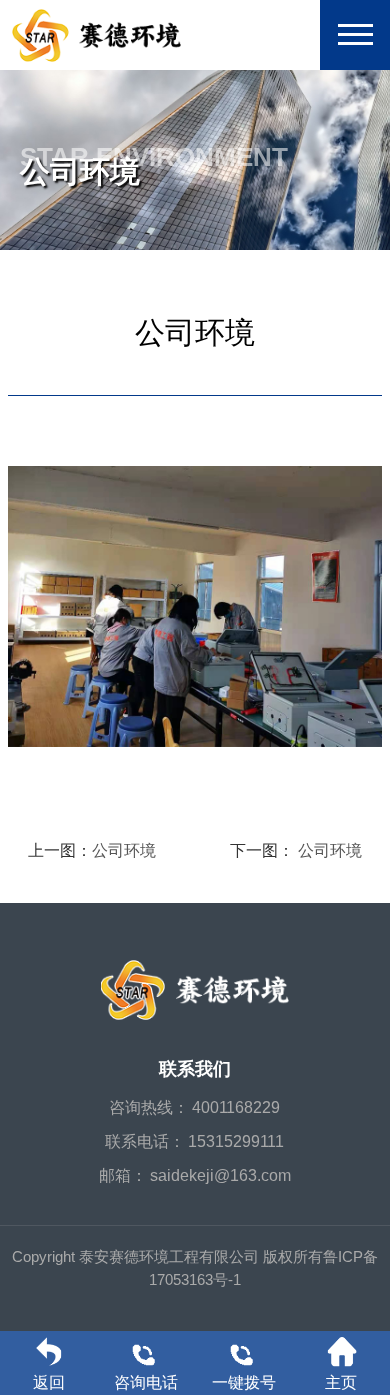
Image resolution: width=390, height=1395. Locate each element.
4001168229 (236, 1107)
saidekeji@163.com (220, 1175)
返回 (49, 1382)
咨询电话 (146, 1382)
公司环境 (124, 850)
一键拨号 (244, 1382)
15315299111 (236, 1141)
